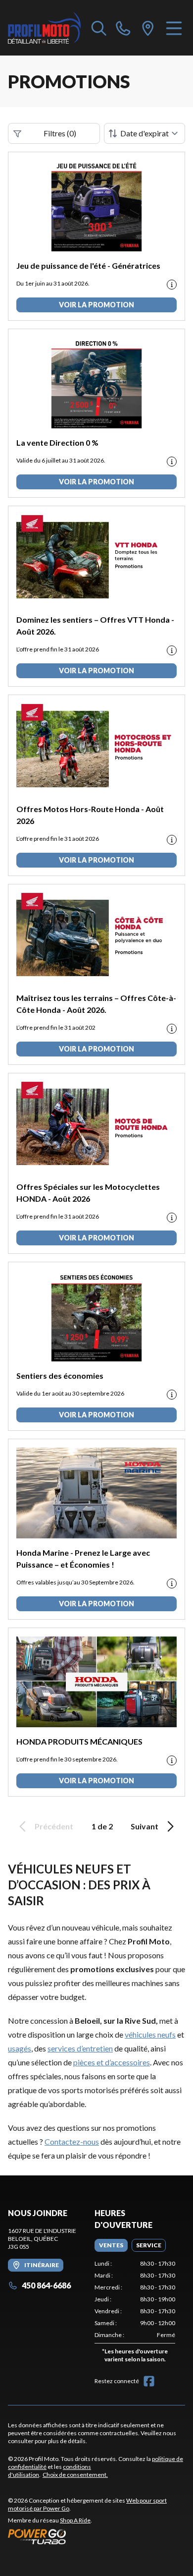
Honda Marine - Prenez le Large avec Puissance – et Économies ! (83, 1558)
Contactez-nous (72, 2141)
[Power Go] (96, 2536)
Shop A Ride (75, 2520)
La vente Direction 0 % (57, 442)
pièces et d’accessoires (112, 2062)
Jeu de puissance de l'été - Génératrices (88, 265)
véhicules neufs (150, 2034)
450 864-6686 (46, 2285)
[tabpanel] (135, 2313)
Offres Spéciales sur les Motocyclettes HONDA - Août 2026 (88, 1193)
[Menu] (174, 28)
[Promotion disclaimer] (172, 285)
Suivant (145, 1826)
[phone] (123, 28)
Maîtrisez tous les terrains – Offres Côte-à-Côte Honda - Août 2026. (96, 1004)
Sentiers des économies (60, 1376)
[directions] (148, 28)
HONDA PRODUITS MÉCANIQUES (79, 1741)
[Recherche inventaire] (99, 28)
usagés (20, 2048)
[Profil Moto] (45, 28)
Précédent (54, 1826)
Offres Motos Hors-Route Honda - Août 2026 (90, 815)
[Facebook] (149, 2381)
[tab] (111, 2245)
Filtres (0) (60, 133)
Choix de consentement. (75, 2475)
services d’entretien (80, 2048)
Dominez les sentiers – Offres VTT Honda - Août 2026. (95, 625)
